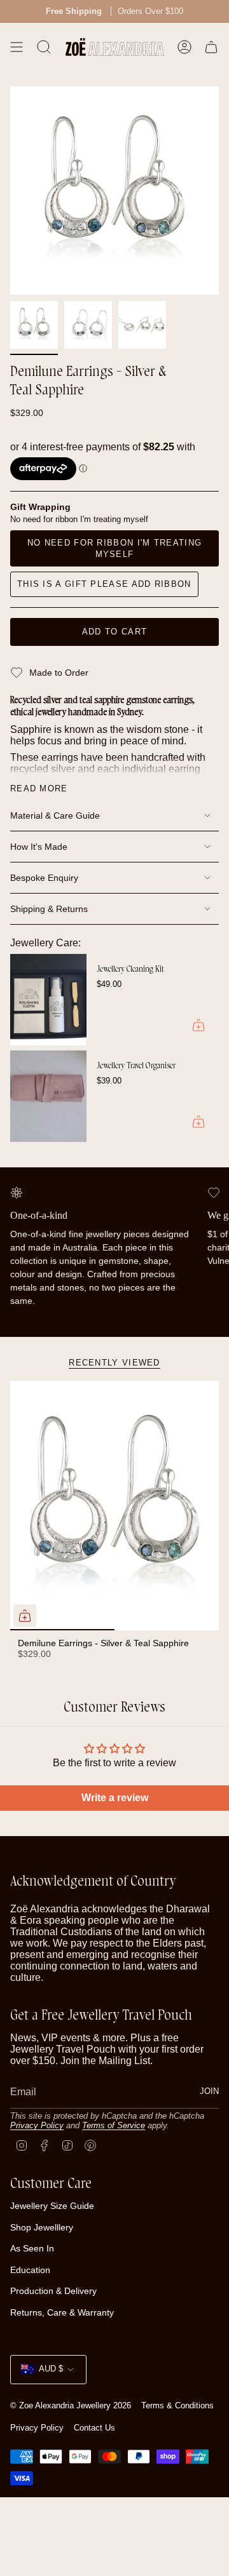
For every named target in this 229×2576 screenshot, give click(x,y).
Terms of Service (114, 2125)
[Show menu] (17, 47)
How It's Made (39, 847)
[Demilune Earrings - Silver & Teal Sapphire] (114, 1506)
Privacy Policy (37, 2125)
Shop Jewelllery (42, 2227)
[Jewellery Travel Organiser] (48, 1096)
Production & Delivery (53, 2291)
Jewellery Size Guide (52, 2206)
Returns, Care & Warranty (62, 2312)
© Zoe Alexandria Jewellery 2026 (71, 2405)
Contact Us (94, 2428)
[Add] (198, 1025)
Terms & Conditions (177, 2405)
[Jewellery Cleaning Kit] (48, 1000)
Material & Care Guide (55, 815)
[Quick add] (25, 1616)
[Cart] (211, 47)
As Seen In (32, 2248)
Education (30, 2270)
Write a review (115, 1798)
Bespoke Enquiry (44, 878)
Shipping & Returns (49, 909)
